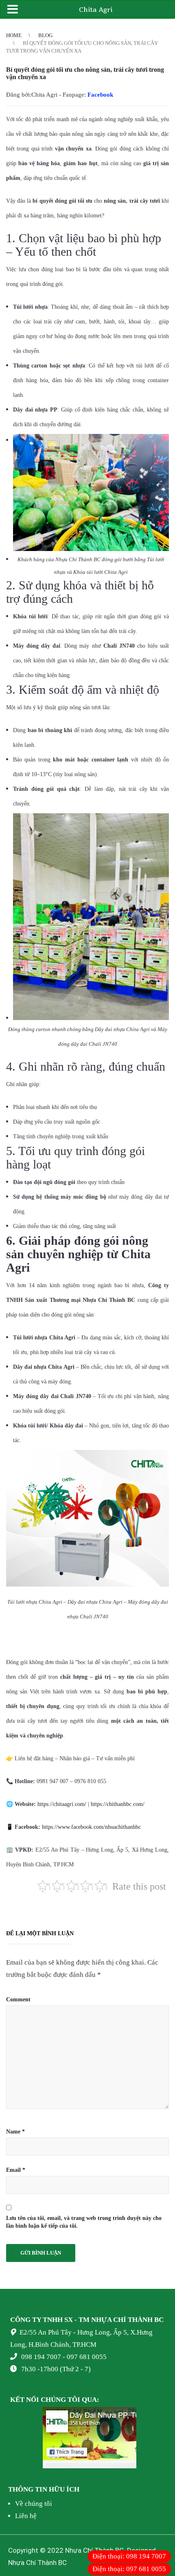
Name (15, 2132)
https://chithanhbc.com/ (118, 1804)
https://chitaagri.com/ (62, 1804)
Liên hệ (26, 2516)
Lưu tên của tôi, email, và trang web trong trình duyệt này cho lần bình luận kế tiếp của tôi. (84, 2222)
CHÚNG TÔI (60, 2400)
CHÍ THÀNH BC (138, 2320)
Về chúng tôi (34, 2504)
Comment (18, 1999)
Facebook (100, 95)
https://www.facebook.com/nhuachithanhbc (91, 1827)
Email (16, 2170)
